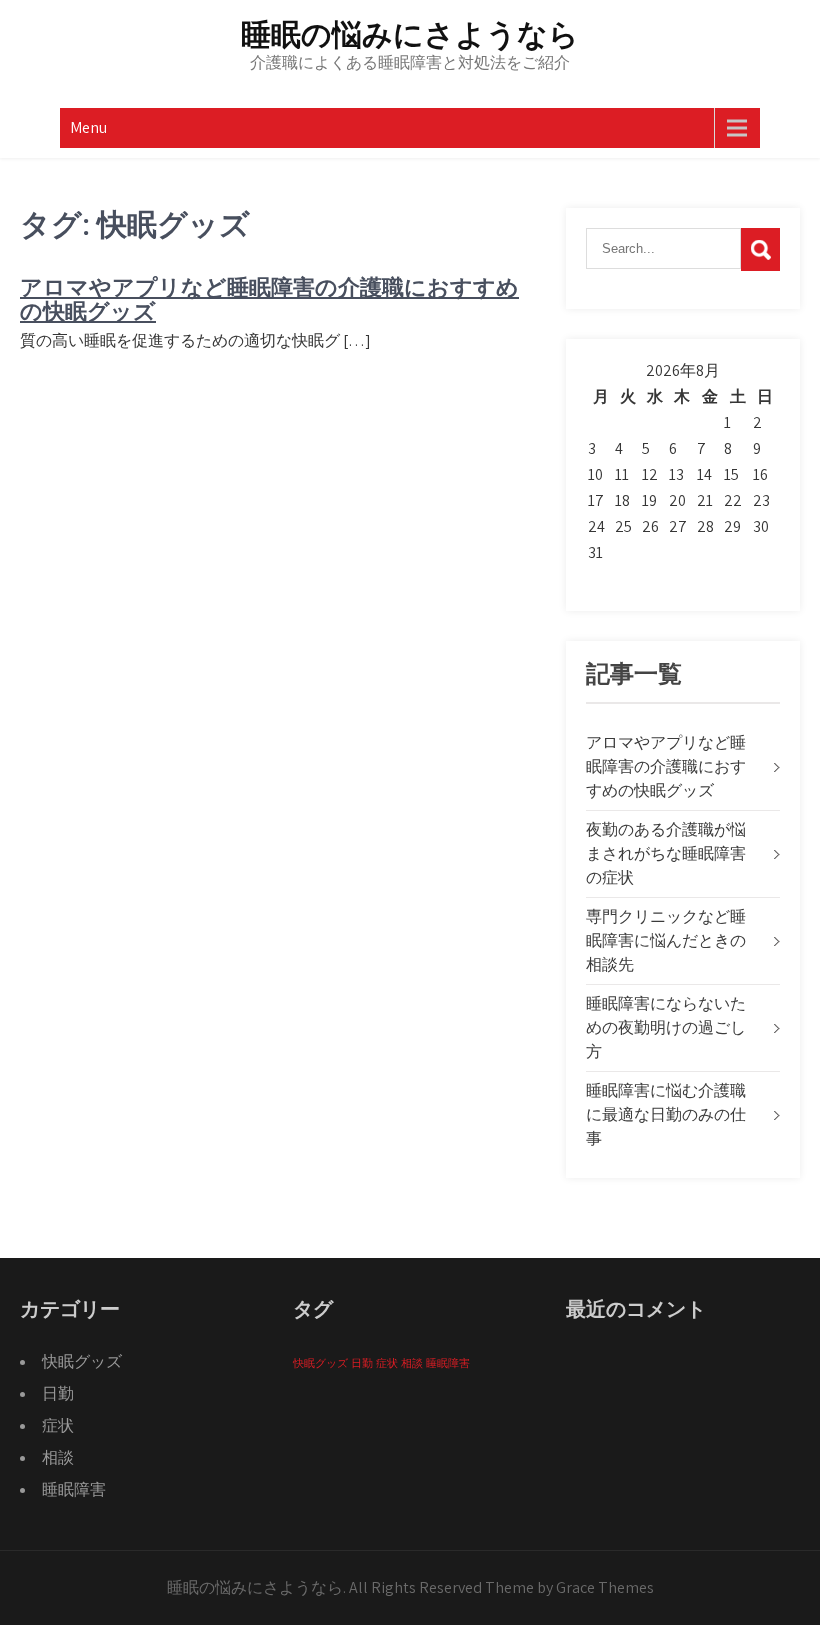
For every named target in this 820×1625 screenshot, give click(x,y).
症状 (58, 1425)
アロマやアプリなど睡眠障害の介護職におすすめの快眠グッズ (269, 299)
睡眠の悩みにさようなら (410, 34)
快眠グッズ (82, 1361)
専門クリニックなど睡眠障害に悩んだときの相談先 (666, 940)
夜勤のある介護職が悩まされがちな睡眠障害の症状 (666, 853)
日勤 (58, 1393)
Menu (88, 127)
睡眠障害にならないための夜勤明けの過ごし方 (666, 1027)
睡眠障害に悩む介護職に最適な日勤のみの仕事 (666, 1114)
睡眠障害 (74, 1489)
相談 (58, 1457)
